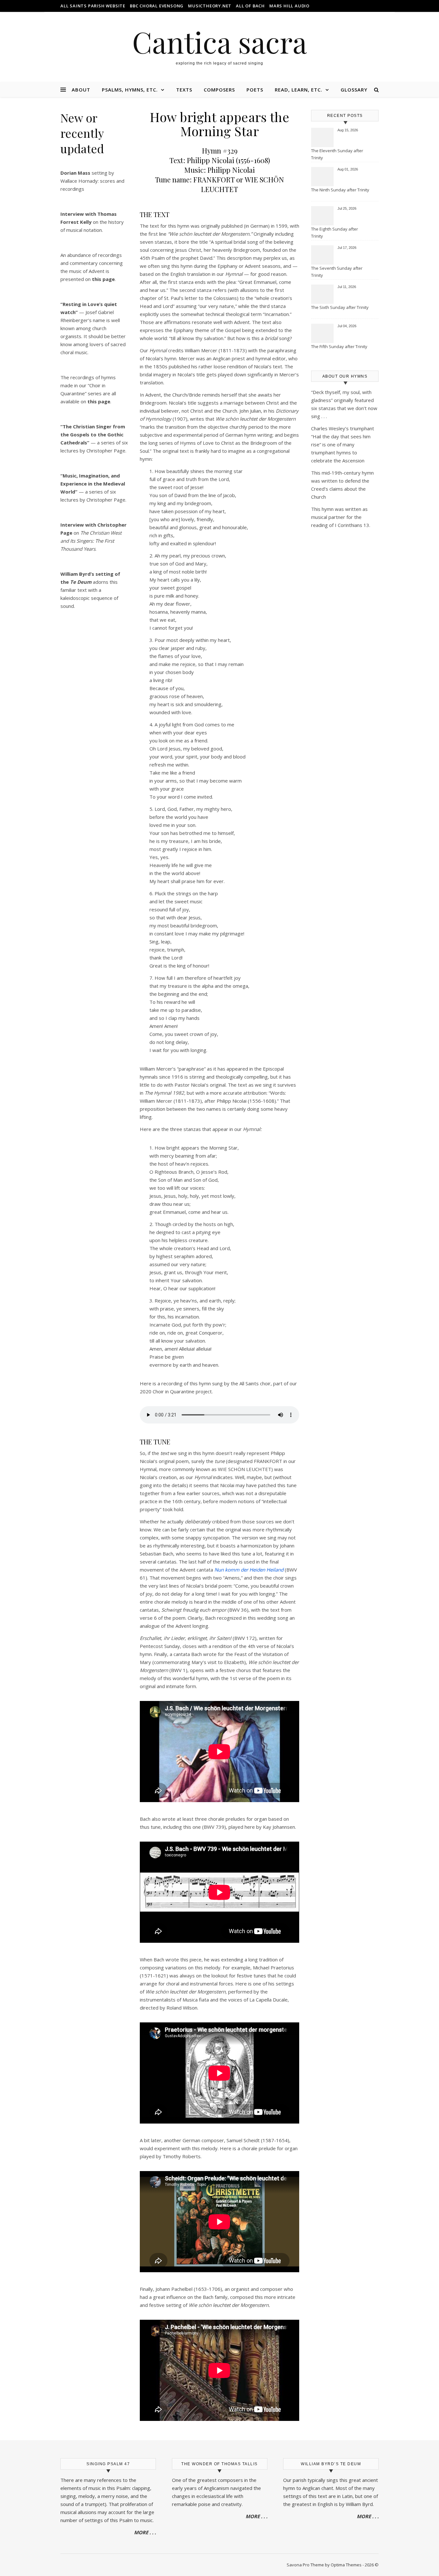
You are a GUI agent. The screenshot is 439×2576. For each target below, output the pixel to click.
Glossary (354, 90)
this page (99, 401)
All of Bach (250, 6)
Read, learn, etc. (299, 90)
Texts (184, 90)
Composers (219, 90)
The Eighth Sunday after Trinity (335, 232)
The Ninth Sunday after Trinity (340, 190)
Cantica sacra (219, 42)
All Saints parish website (93, 6)
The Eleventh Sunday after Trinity (337, 154)
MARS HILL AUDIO (289, 6)
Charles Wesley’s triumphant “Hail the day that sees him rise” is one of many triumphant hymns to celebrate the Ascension (343, 444)
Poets (255, 90)
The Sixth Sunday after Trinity (340, 307)
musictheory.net (210, 6)
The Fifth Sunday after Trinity (339, 346)
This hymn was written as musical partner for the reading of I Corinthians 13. (341, 517)
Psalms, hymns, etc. (130, 90)
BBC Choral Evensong (157, 6)
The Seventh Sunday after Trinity (337, 272)
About (81, 90)
